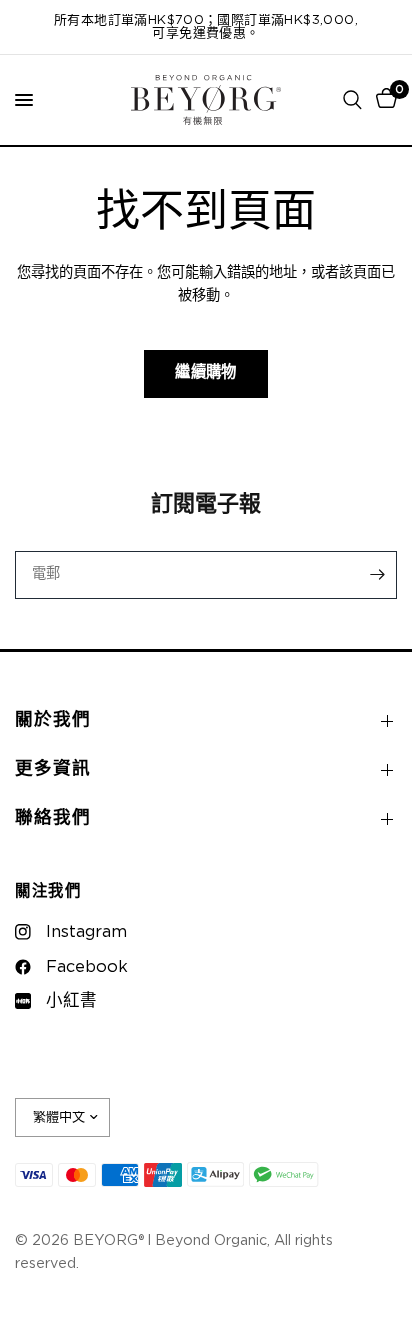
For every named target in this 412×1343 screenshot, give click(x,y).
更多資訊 (53, 769)
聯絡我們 (53, 818)
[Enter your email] (377, 575)
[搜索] (352, 100)
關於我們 (53, 720)
